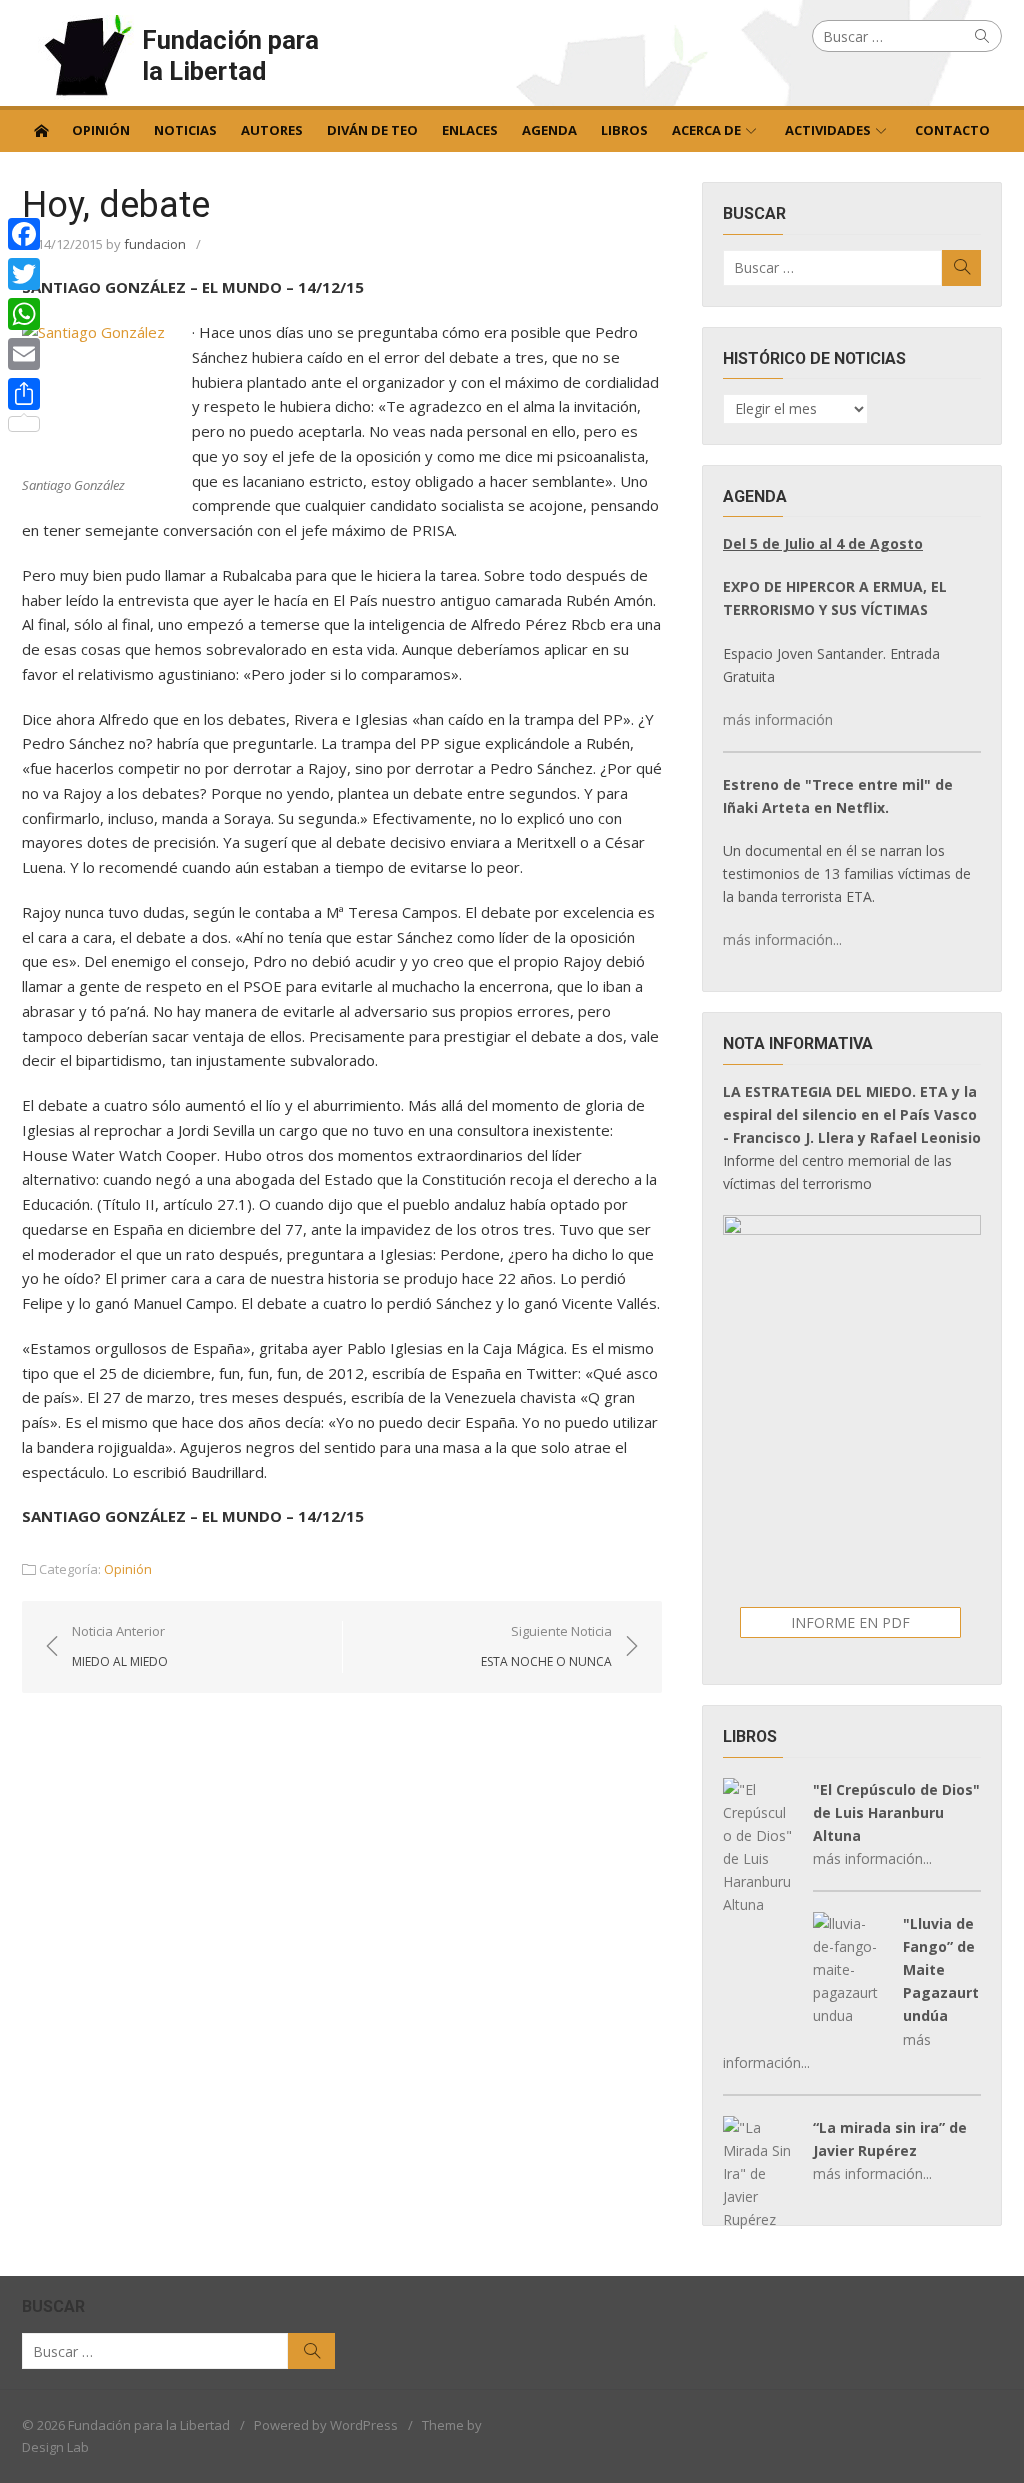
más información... (782, 939)
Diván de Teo (372, 130)
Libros (624, 130)
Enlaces (470, 130)
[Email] (24, 354)
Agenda (549, 130)
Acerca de (706, 130)
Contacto (952, 130)
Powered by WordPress (326, 2425)
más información (778, 719)
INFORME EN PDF (850, 1622)
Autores (272, 130)
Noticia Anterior (120, 1646)
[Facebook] (24, 234)
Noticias (185, 130)
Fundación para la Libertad (230, 55)
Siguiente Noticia (546, 1646)
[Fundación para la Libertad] (41, 129)
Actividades (828, 130)
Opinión (101, 130)
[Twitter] (24, 274)
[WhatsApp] (24, 314)
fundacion (155, 244)
